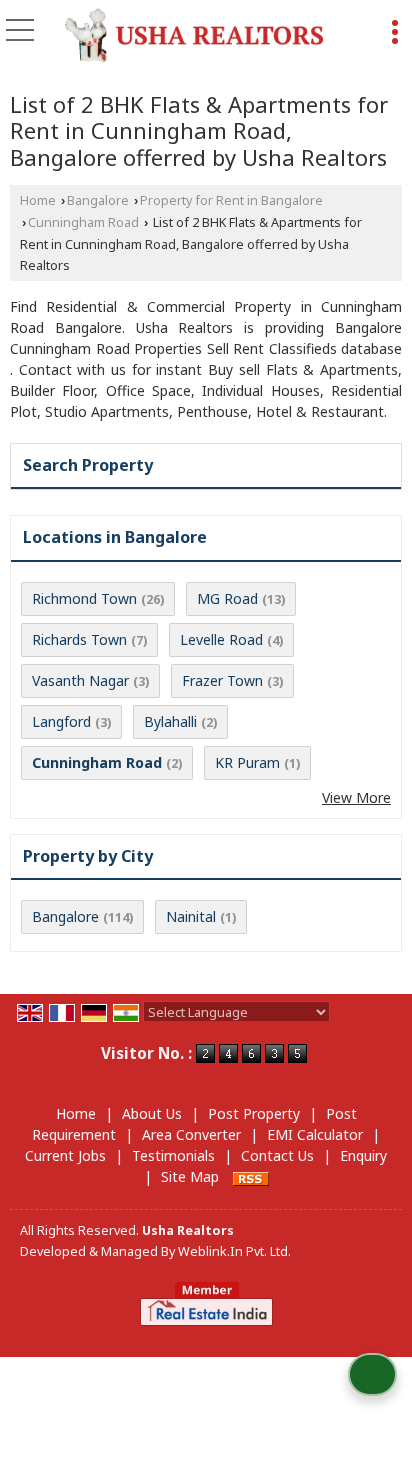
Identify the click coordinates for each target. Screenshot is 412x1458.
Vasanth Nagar (80, 680)
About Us (152, 1113)
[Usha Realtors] (194, 35)
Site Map (190, 1176)
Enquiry (363, 1155)
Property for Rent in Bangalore (231, 200)
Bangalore (98, 200)
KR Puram (247, 762)
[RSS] (251, 1176)
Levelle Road (221, 639)
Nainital (191, 916)
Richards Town (79, 639)
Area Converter (191, 1134)
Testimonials (173, 1155)
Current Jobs (65, 1155)
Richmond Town (84, 598)
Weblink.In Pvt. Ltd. (234, 1251)
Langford (61, 721)
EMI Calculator (315, 1134)
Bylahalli (170, 721)
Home (38, 200)
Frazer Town (222, 680)
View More (356, 797)
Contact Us (277, 1155)
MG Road (227, 598)
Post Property (254, 1113)
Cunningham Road (83, 222)
